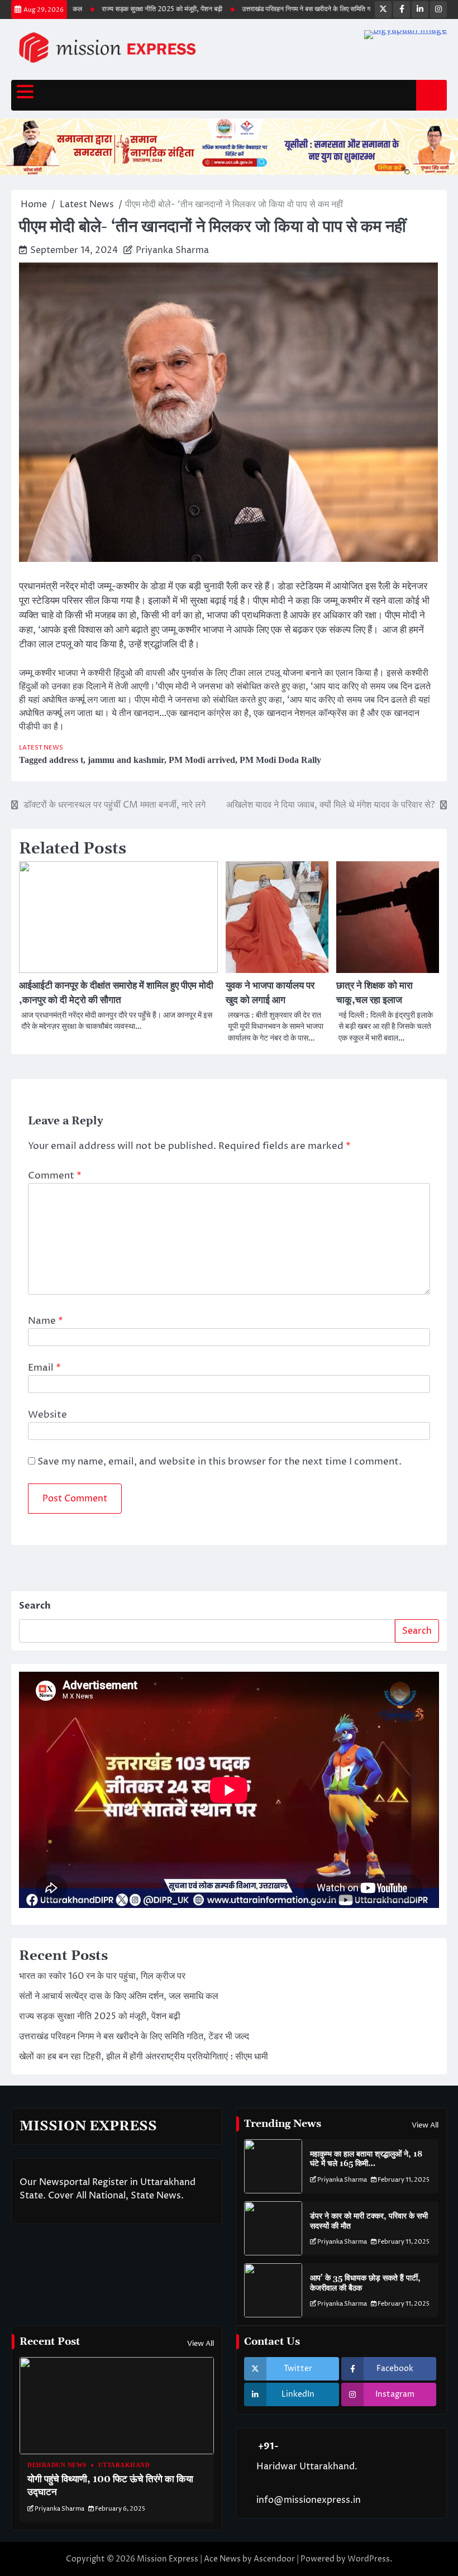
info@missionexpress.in (309, 2500)
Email (44, 1368)
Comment (55, 1176)
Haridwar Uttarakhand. (307, 2467)
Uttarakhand (124, 2465)
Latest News (41, 748)
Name (46, 1321)
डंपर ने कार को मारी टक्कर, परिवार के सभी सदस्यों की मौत (369, 2221)
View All (425, 2125)
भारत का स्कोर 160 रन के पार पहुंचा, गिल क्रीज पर (102, 1976)
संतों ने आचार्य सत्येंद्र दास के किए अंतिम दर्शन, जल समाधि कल (119, 1996)
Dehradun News (57, 2465)
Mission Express (168, 2559)
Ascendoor (274, 2559)
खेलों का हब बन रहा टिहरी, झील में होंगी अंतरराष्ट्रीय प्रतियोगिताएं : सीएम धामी (144, 2057)
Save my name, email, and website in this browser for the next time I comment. (220, 1462)
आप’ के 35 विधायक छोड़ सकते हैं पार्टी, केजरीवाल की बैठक (365, 2283)
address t (66, 760)
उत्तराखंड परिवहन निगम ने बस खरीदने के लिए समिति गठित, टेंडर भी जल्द (300, 9)
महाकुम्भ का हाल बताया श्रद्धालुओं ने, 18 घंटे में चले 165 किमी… (366, 2159)
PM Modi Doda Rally (280, 760)
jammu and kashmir (126, 760)
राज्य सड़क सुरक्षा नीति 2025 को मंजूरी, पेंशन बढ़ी (134, 9)
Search (35, 1606)
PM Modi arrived (202, 760)
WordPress (369, 2559)
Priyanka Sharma (172, 250)
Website (47, 1415)
